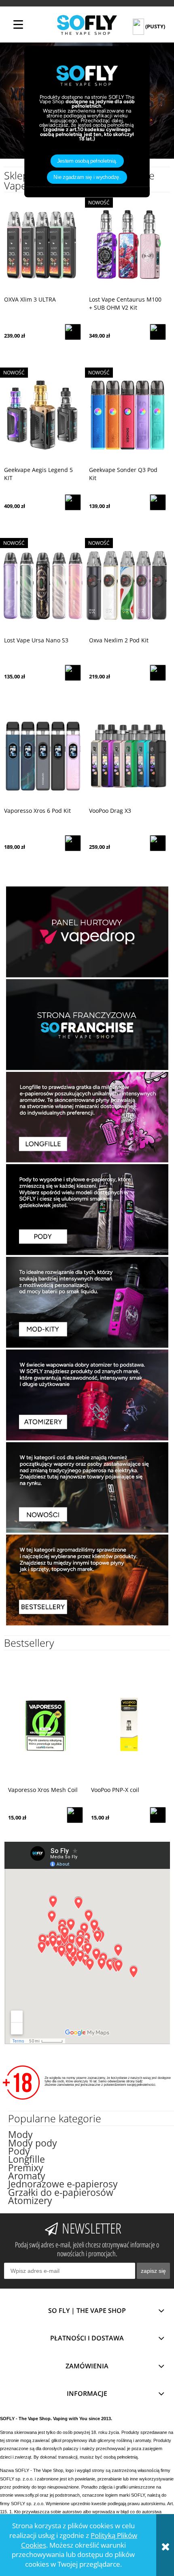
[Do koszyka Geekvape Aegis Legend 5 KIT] (73, 502)
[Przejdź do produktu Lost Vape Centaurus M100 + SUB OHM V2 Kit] (127, 245)
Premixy (26, 2168)
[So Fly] (87, 24)
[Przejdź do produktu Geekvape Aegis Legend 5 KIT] (42, 415)
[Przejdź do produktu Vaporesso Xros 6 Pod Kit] (42, 756)
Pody (19, 2151)
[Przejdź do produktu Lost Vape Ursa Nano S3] (42, 586)
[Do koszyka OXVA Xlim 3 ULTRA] (73, 332)
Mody (20, 2135)
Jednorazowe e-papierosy (63, 2184)
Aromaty (27, 2176)
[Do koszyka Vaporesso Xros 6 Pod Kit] (73, 843)
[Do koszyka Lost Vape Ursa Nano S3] (73, 673)
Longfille (27, 2159)
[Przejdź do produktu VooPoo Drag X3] (127, 756)
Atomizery (30, 2201)
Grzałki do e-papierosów (61, 2192)
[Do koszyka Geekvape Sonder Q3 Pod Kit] (158, 502)
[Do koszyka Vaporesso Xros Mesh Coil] (75, 1815)
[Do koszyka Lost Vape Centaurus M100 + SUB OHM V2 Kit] (158, 332)
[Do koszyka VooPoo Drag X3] (158, 843)
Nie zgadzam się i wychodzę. (87, 177)
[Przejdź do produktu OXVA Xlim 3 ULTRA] (42, 245)
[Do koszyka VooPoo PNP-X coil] (158, 1815)
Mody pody (33, 2143)
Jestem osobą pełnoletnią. (87, 161)
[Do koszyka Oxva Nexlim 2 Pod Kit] (158, 673)
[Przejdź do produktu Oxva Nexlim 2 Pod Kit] (127, 586)
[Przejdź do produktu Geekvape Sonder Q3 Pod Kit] (127, 415)
